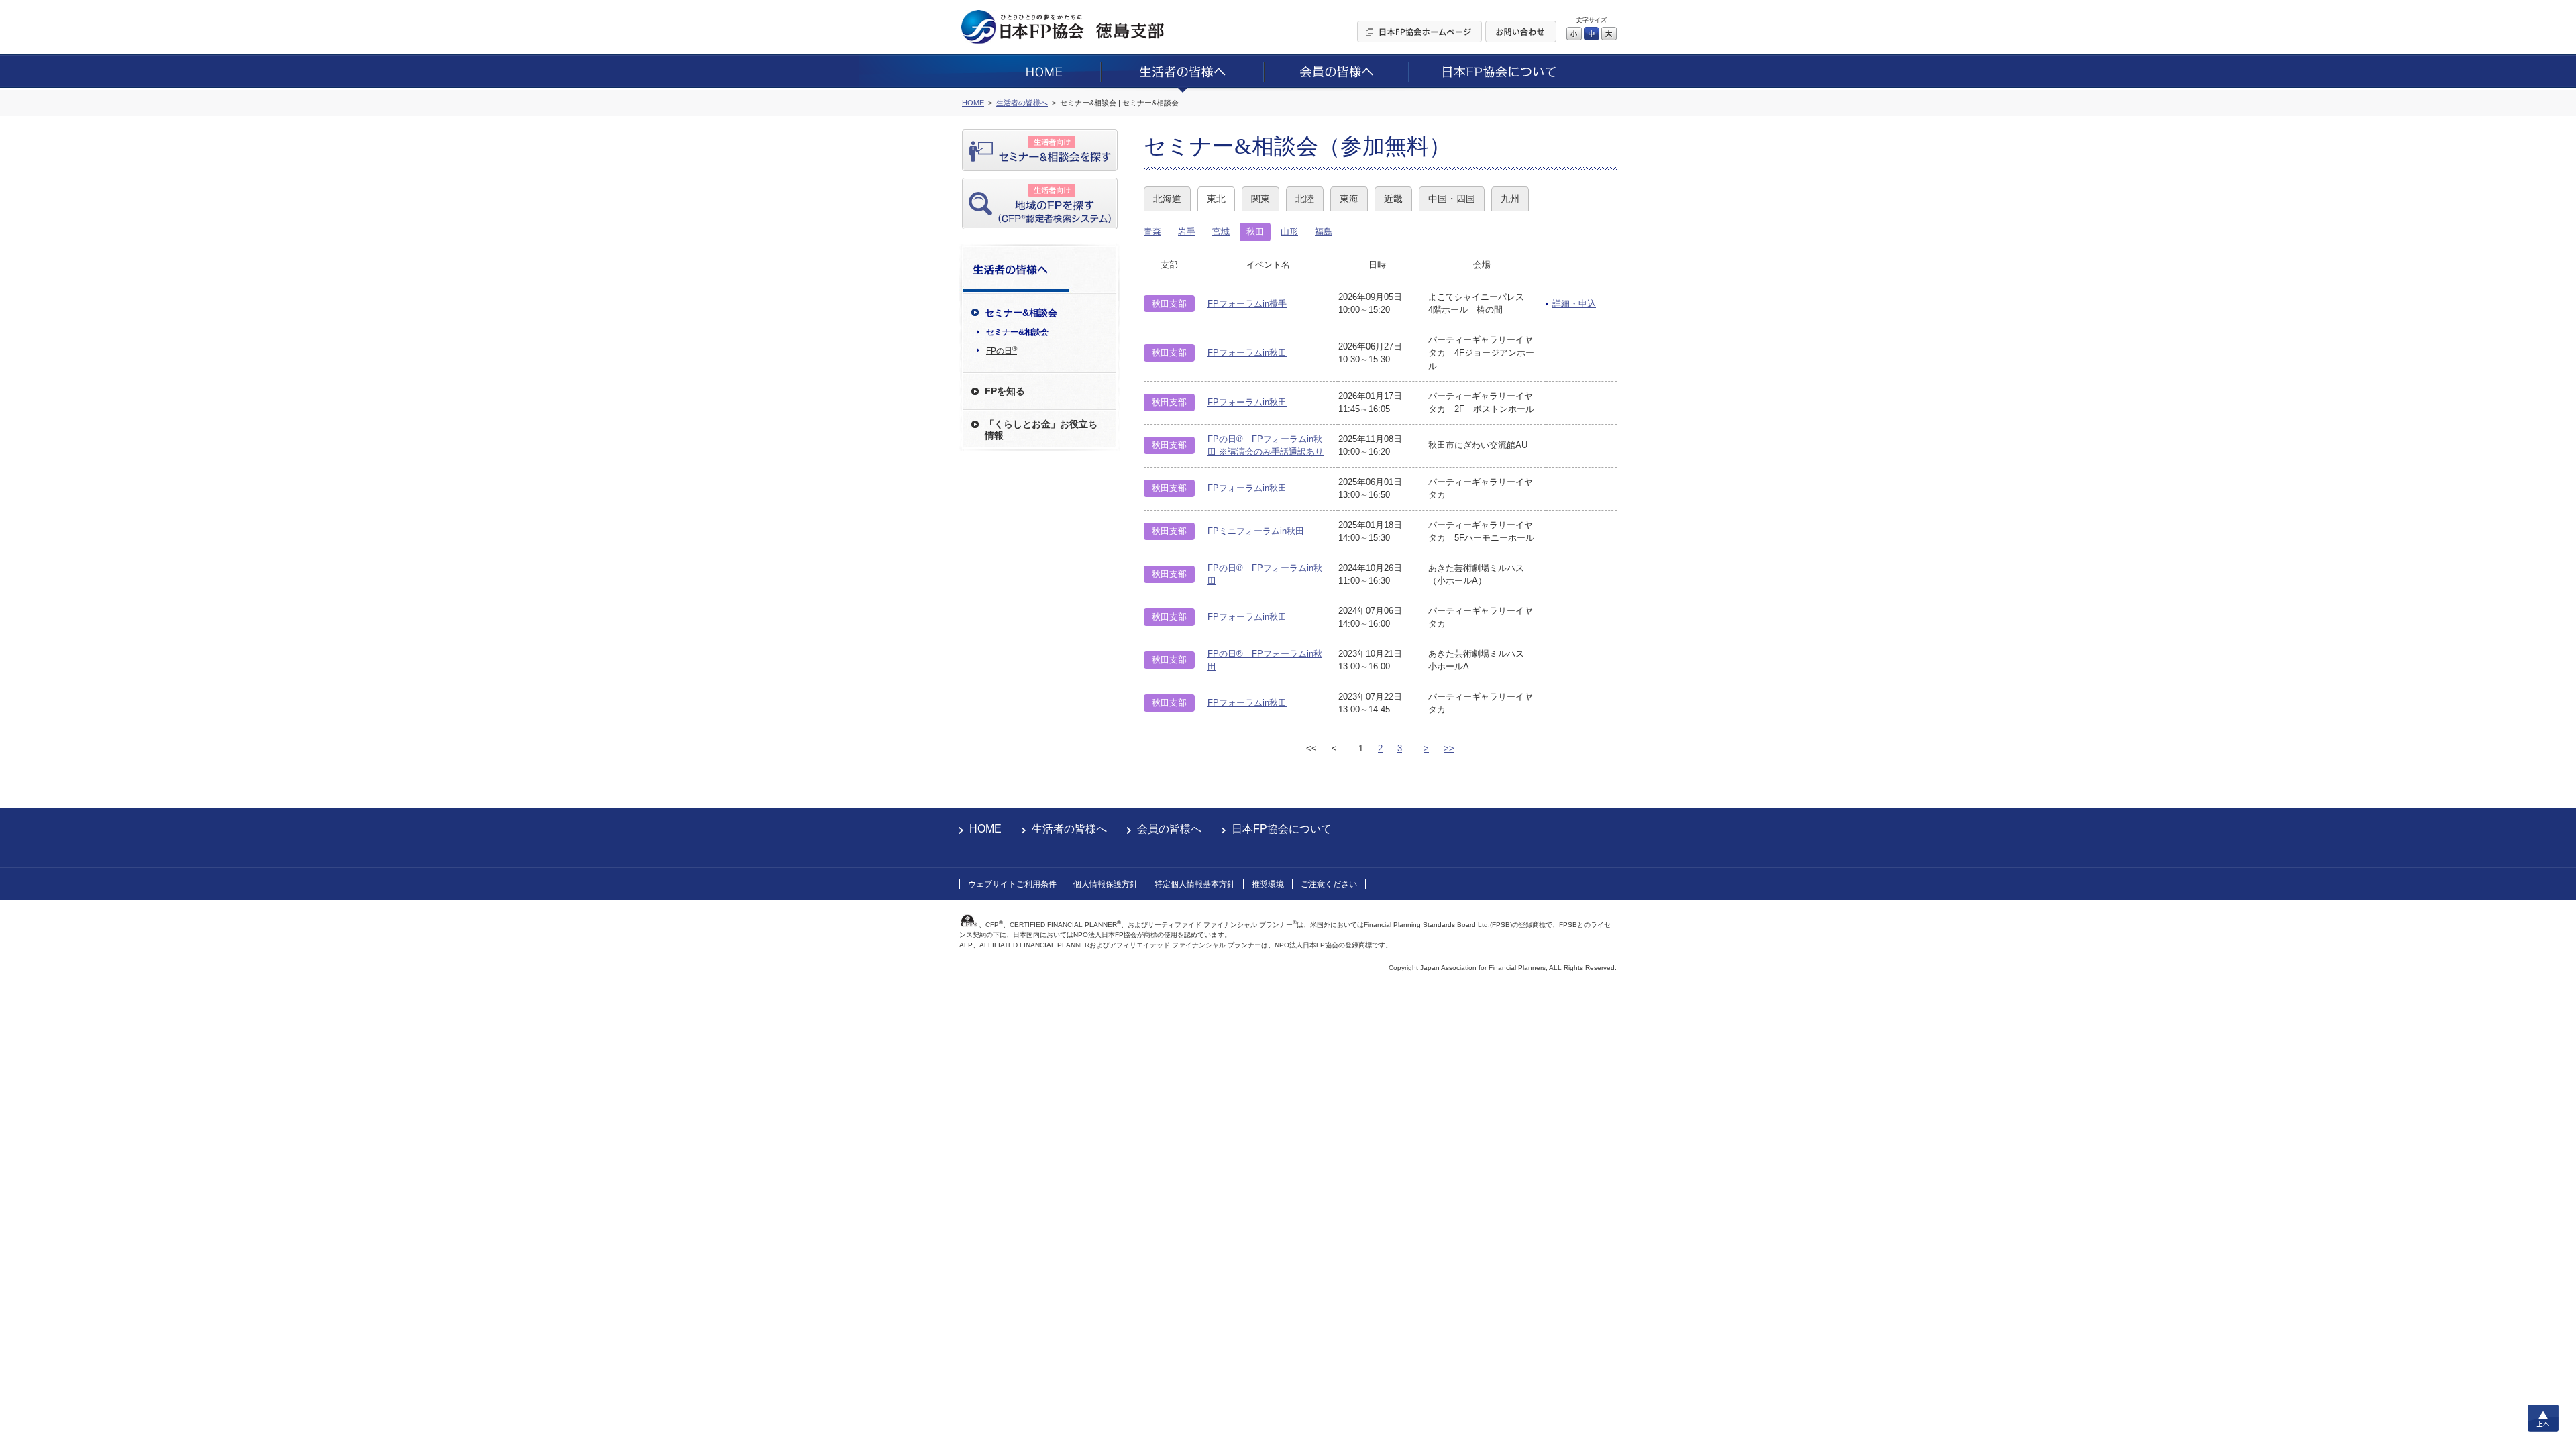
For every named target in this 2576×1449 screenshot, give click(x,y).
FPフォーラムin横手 (1247, 304)
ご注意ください (1329, 884)
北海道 (1167, 199)
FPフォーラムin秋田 (1247, 353)
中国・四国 (1452, 199)
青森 (1152, 232)
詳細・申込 (1574, 304)
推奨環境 (1268, 884)
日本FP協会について (1282, 829)
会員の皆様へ (1169, 829)
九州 (1510, 199)
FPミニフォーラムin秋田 (1256, 531)
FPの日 (1002, 350)
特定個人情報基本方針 (1195, 884)
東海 (1349, 199)
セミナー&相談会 (1017, 332)
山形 (1289, 232)
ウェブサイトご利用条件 (1012, 884)
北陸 (1305, 199)
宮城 (1221, 232)
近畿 (1393, 199)
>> (1449, 748)
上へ (2543, 1418)
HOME (985, 829)
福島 (1324, 232)
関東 (1260, 199)
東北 (1216, 199)
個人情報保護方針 (1106, 884)
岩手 (1187, 232)
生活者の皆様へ (1069, 829)
